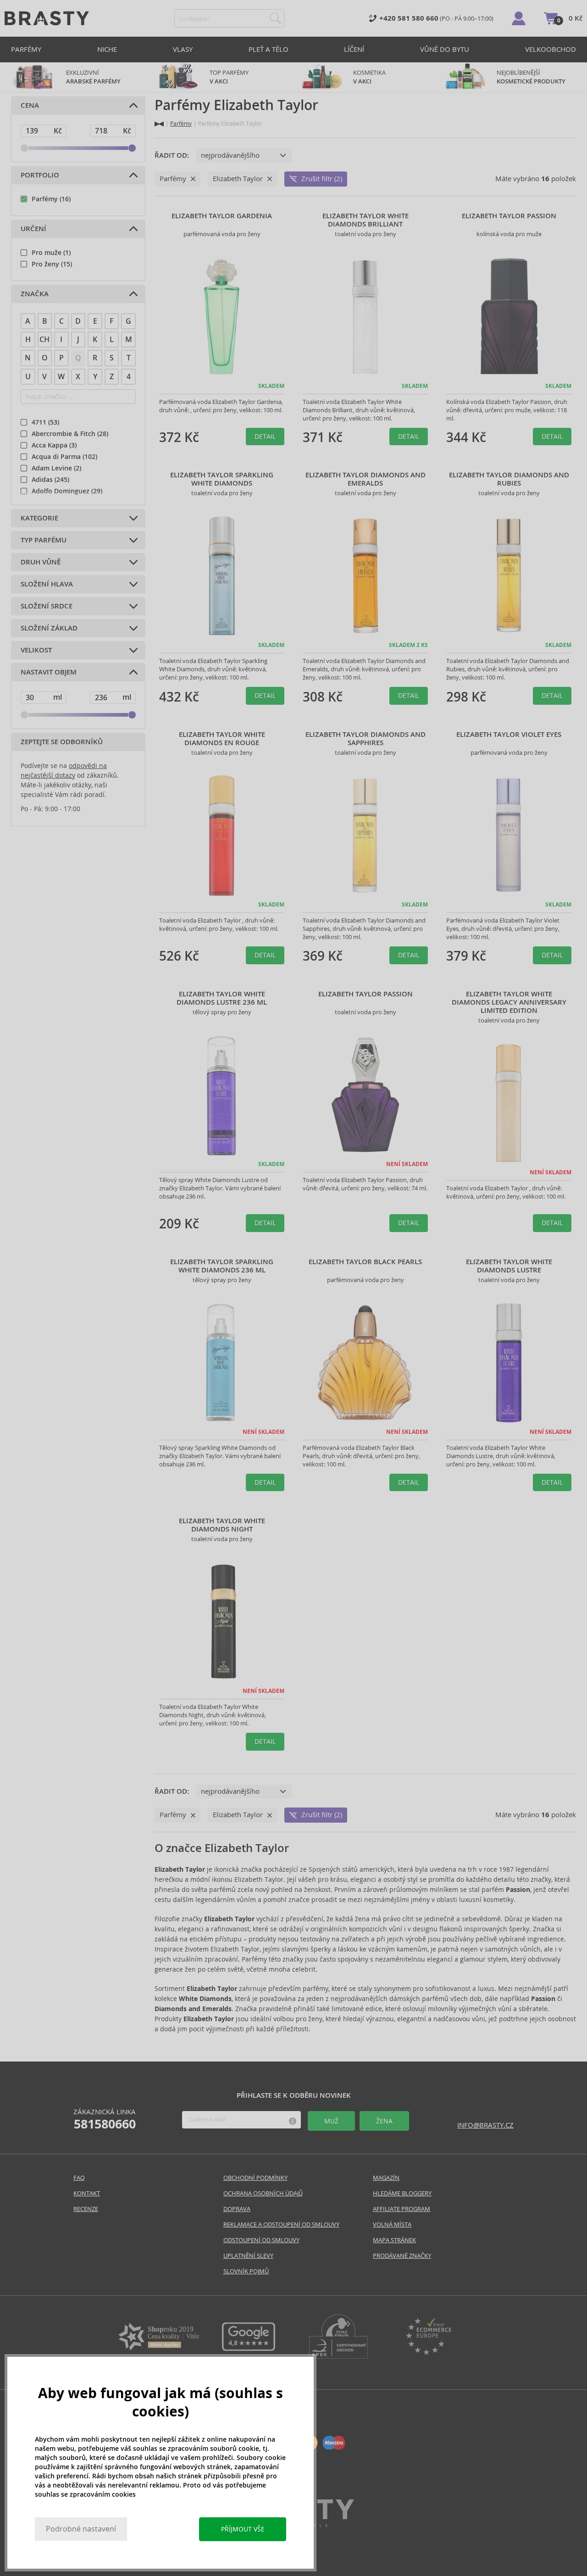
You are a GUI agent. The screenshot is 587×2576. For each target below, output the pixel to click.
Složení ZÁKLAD (49, 628)
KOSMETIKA (370, 77)
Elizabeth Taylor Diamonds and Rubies (509, 479)
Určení (33, 229)
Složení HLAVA (47, 584)
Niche (107, 49)
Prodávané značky (402, 2256)
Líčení (354, 49)
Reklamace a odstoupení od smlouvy (281, 2225)
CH (44, 340)
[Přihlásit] (519, 18)
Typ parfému (44, 540)
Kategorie (39, 518)
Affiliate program (401, 2209)
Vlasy (183, 49)
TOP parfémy (229, 77)
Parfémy (26, 49)
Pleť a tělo (269, 49)
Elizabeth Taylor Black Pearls (365, 1262)
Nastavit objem (49, 672)
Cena (30, 105)
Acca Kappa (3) (54, 445)
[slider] (24, 148)
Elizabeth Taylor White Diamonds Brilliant (365, 220)
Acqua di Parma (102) (64, 457)
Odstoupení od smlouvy (261, 2240)
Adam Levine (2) (56, 468)
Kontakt (87, 2193)
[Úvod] (159, 124)
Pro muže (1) (51, 253)
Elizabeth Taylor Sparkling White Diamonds (222, 479)
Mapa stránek (394, 2240)
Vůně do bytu (445, 49)
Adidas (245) (50, 480)
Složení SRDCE (47, 606)
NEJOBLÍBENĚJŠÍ (531, 77)
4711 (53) (45, 422)
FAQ (79, 2178)
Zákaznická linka (105, 2119)
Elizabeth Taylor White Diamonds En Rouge (222, 739)
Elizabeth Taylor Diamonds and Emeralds (365, 479)
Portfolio (40, 175)
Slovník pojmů (246, 2271)
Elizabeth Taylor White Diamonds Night (222, 1525)
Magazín (386, 2178)
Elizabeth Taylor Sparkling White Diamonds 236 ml (222, 1266)
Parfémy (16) (51, 199)
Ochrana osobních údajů (263, 2193)
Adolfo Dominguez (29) (67, 491)
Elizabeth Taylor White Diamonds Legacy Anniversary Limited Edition (509, 1002)
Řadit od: (172, 155)
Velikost (36, 650)
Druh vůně (41, 562)
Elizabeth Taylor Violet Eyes (509, 735)
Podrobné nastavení (81, 2529)
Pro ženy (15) (52, 264)
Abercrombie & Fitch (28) (70, 434)
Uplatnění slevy (248, 2256)
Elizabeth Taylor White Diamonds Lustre (509, 1266)
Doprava (237, 2209)
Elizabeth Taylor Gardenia (222, 216)
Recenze (86, 2209)
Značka (35, 294)
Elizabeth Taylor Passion (509, 216)
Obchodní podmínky (255, 2178)
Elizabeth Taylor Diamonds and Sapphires (365, 739)
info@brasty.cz (485, 2125)
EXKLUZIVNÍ (93, 77)
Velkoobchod (551, 49)
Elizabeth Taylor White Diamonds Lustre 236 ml (222, 998)
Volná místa (392, 2225)
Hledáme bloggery (402, 2193)
